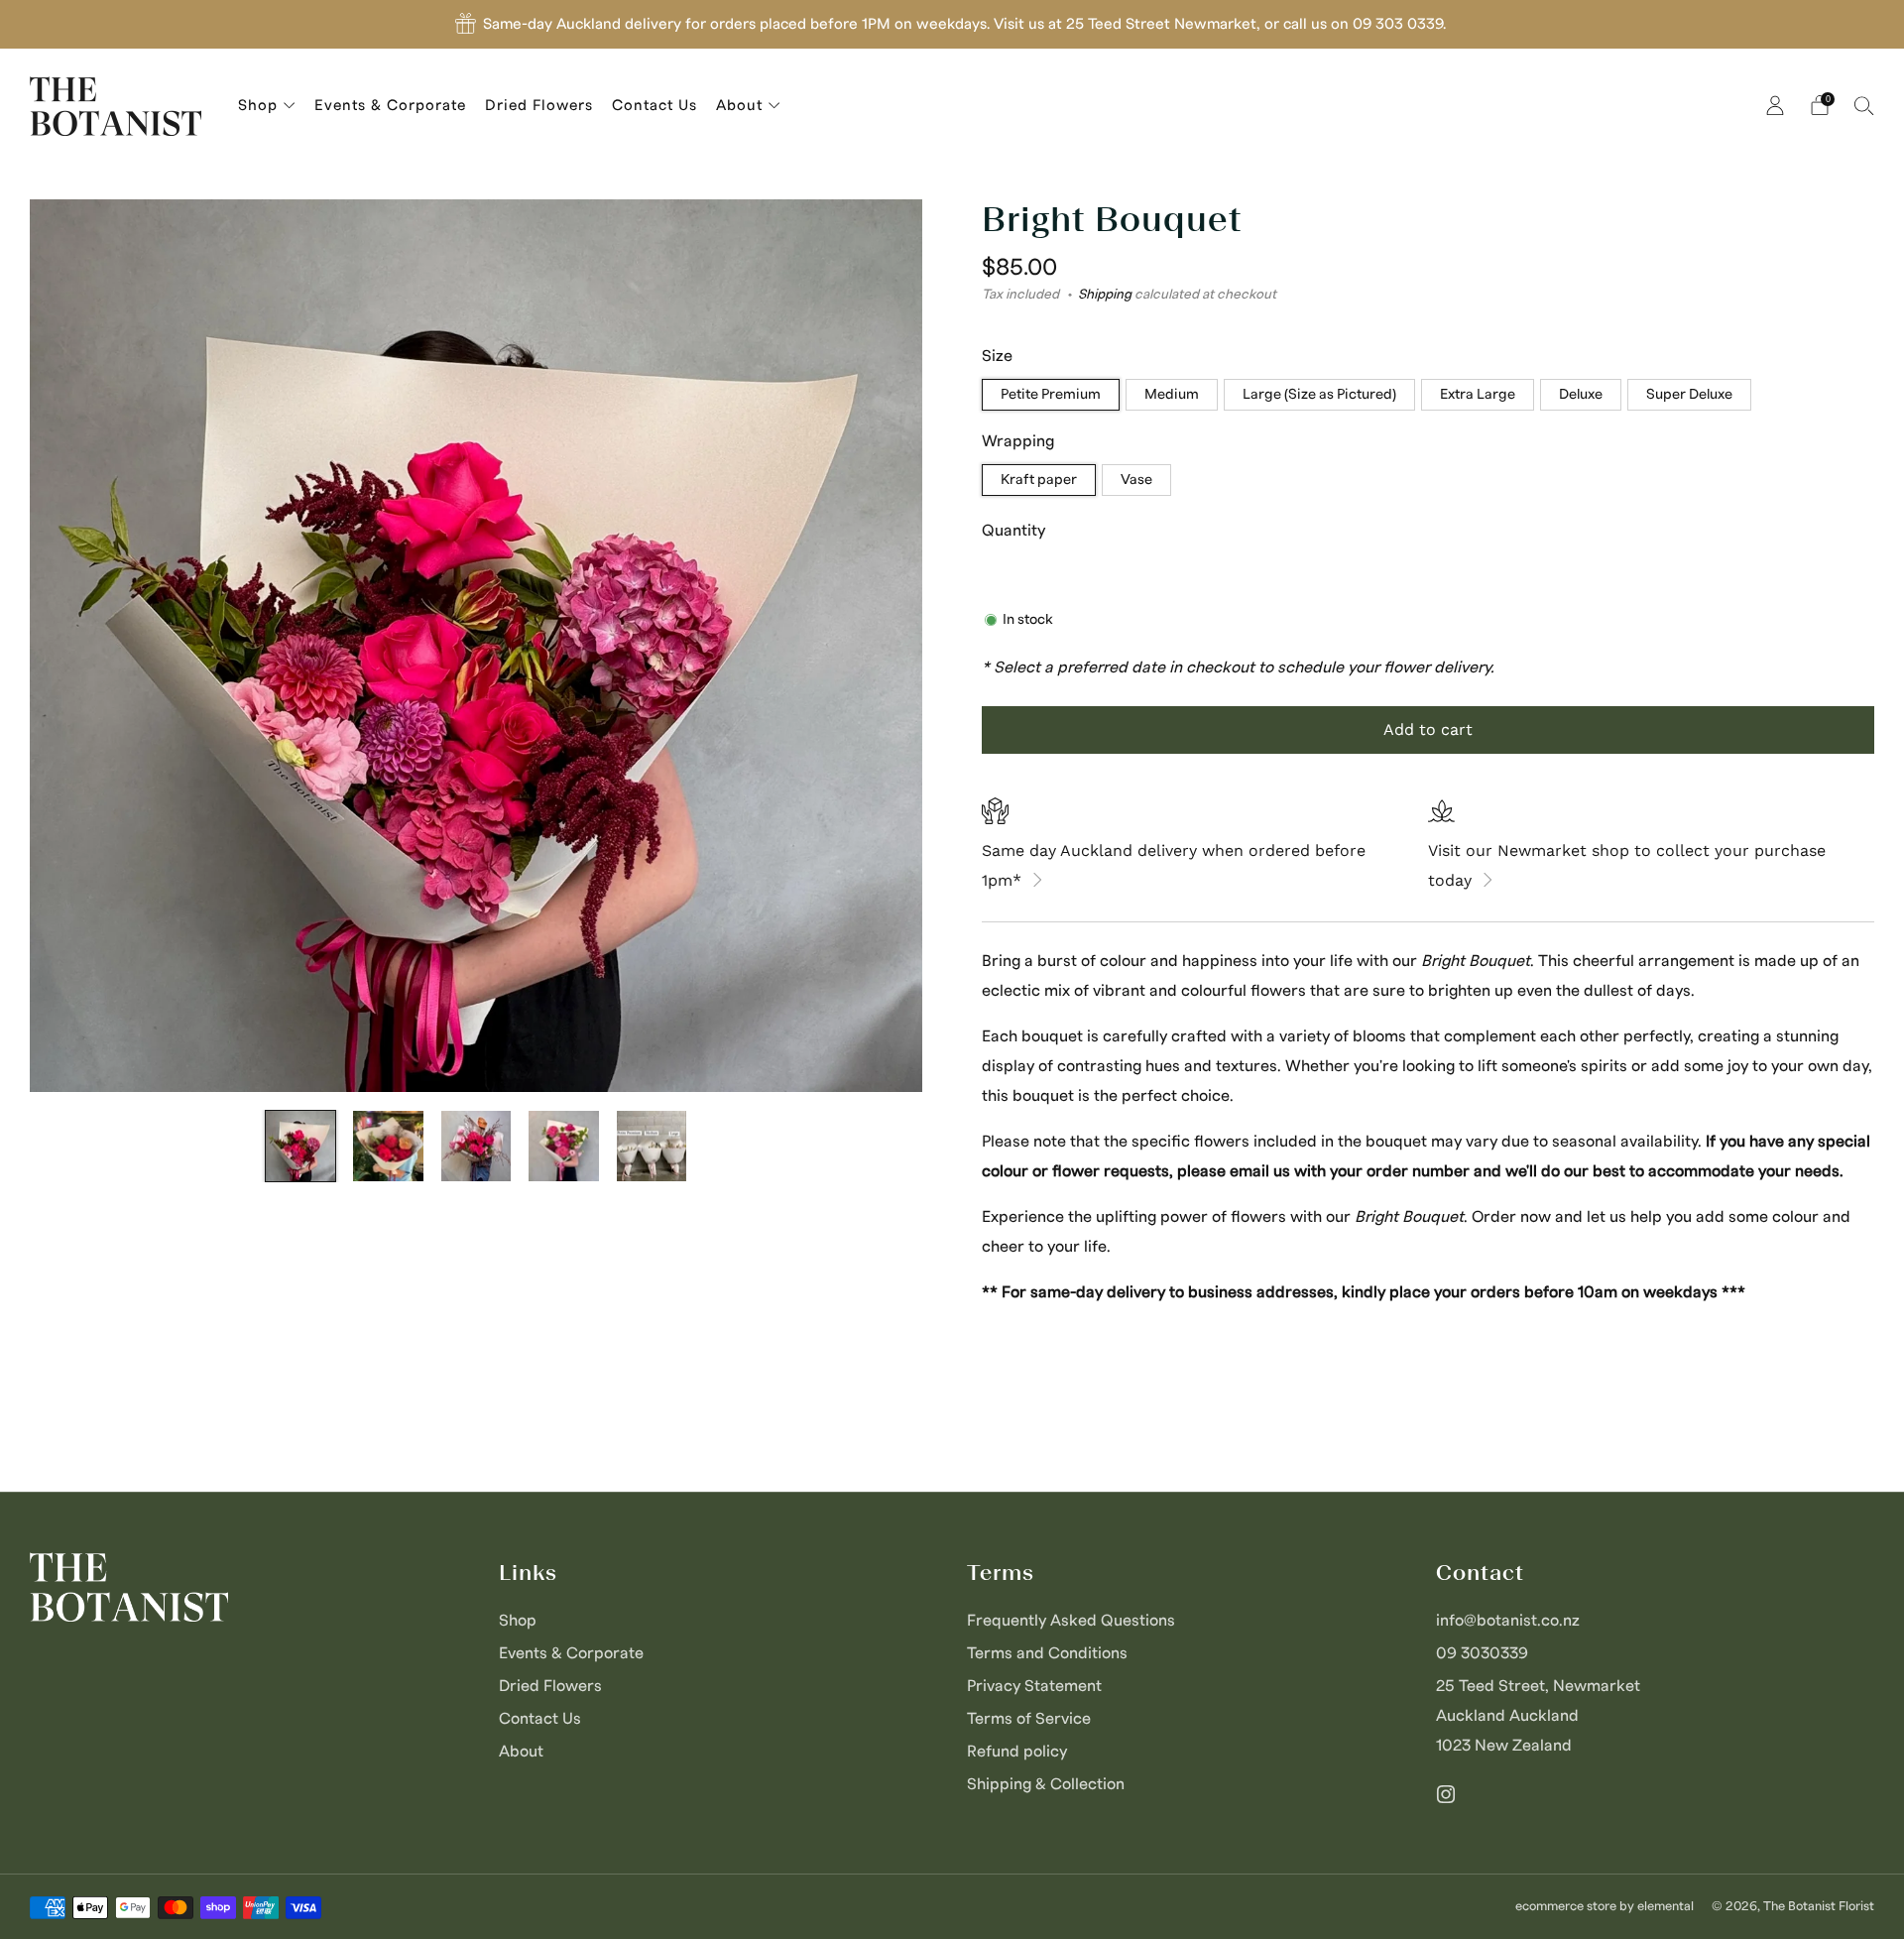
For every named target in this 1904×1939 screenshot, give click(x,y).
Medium (1172, 394)
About (739, 106)
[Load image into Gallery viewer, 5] (652, 1146)
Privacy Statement (1034, 1686)
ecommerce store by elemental (1605, 1906)
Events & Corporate (390, 106)
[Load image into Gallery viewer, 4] (564, 1146)
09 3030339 (1482, 1653)
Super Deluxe (1689, 394)
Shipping (1105, 294)
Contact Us (654, 106)
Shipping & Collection (1046, 1784)
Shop (258, 106)
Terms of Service (1029, 1719)
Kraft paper (1039, 480)
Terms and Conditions (1047, 1653)
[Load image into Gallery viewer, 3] (476, 1146)
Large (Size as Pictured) (1319, 394)
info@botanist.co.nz (1508, 1621)
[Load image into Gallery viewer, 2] (388, 1146)
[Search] (1864, 105)
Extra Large (1478, 394)
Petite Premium (1051, 394)
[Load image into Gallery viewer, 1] (301, 1146)
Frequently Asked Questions (1071, 1621)
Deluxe (1581, 394)
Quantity (1013, 531)
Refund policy (1017, 1752)
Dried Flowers (539, 106)
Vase (1136, 480)
